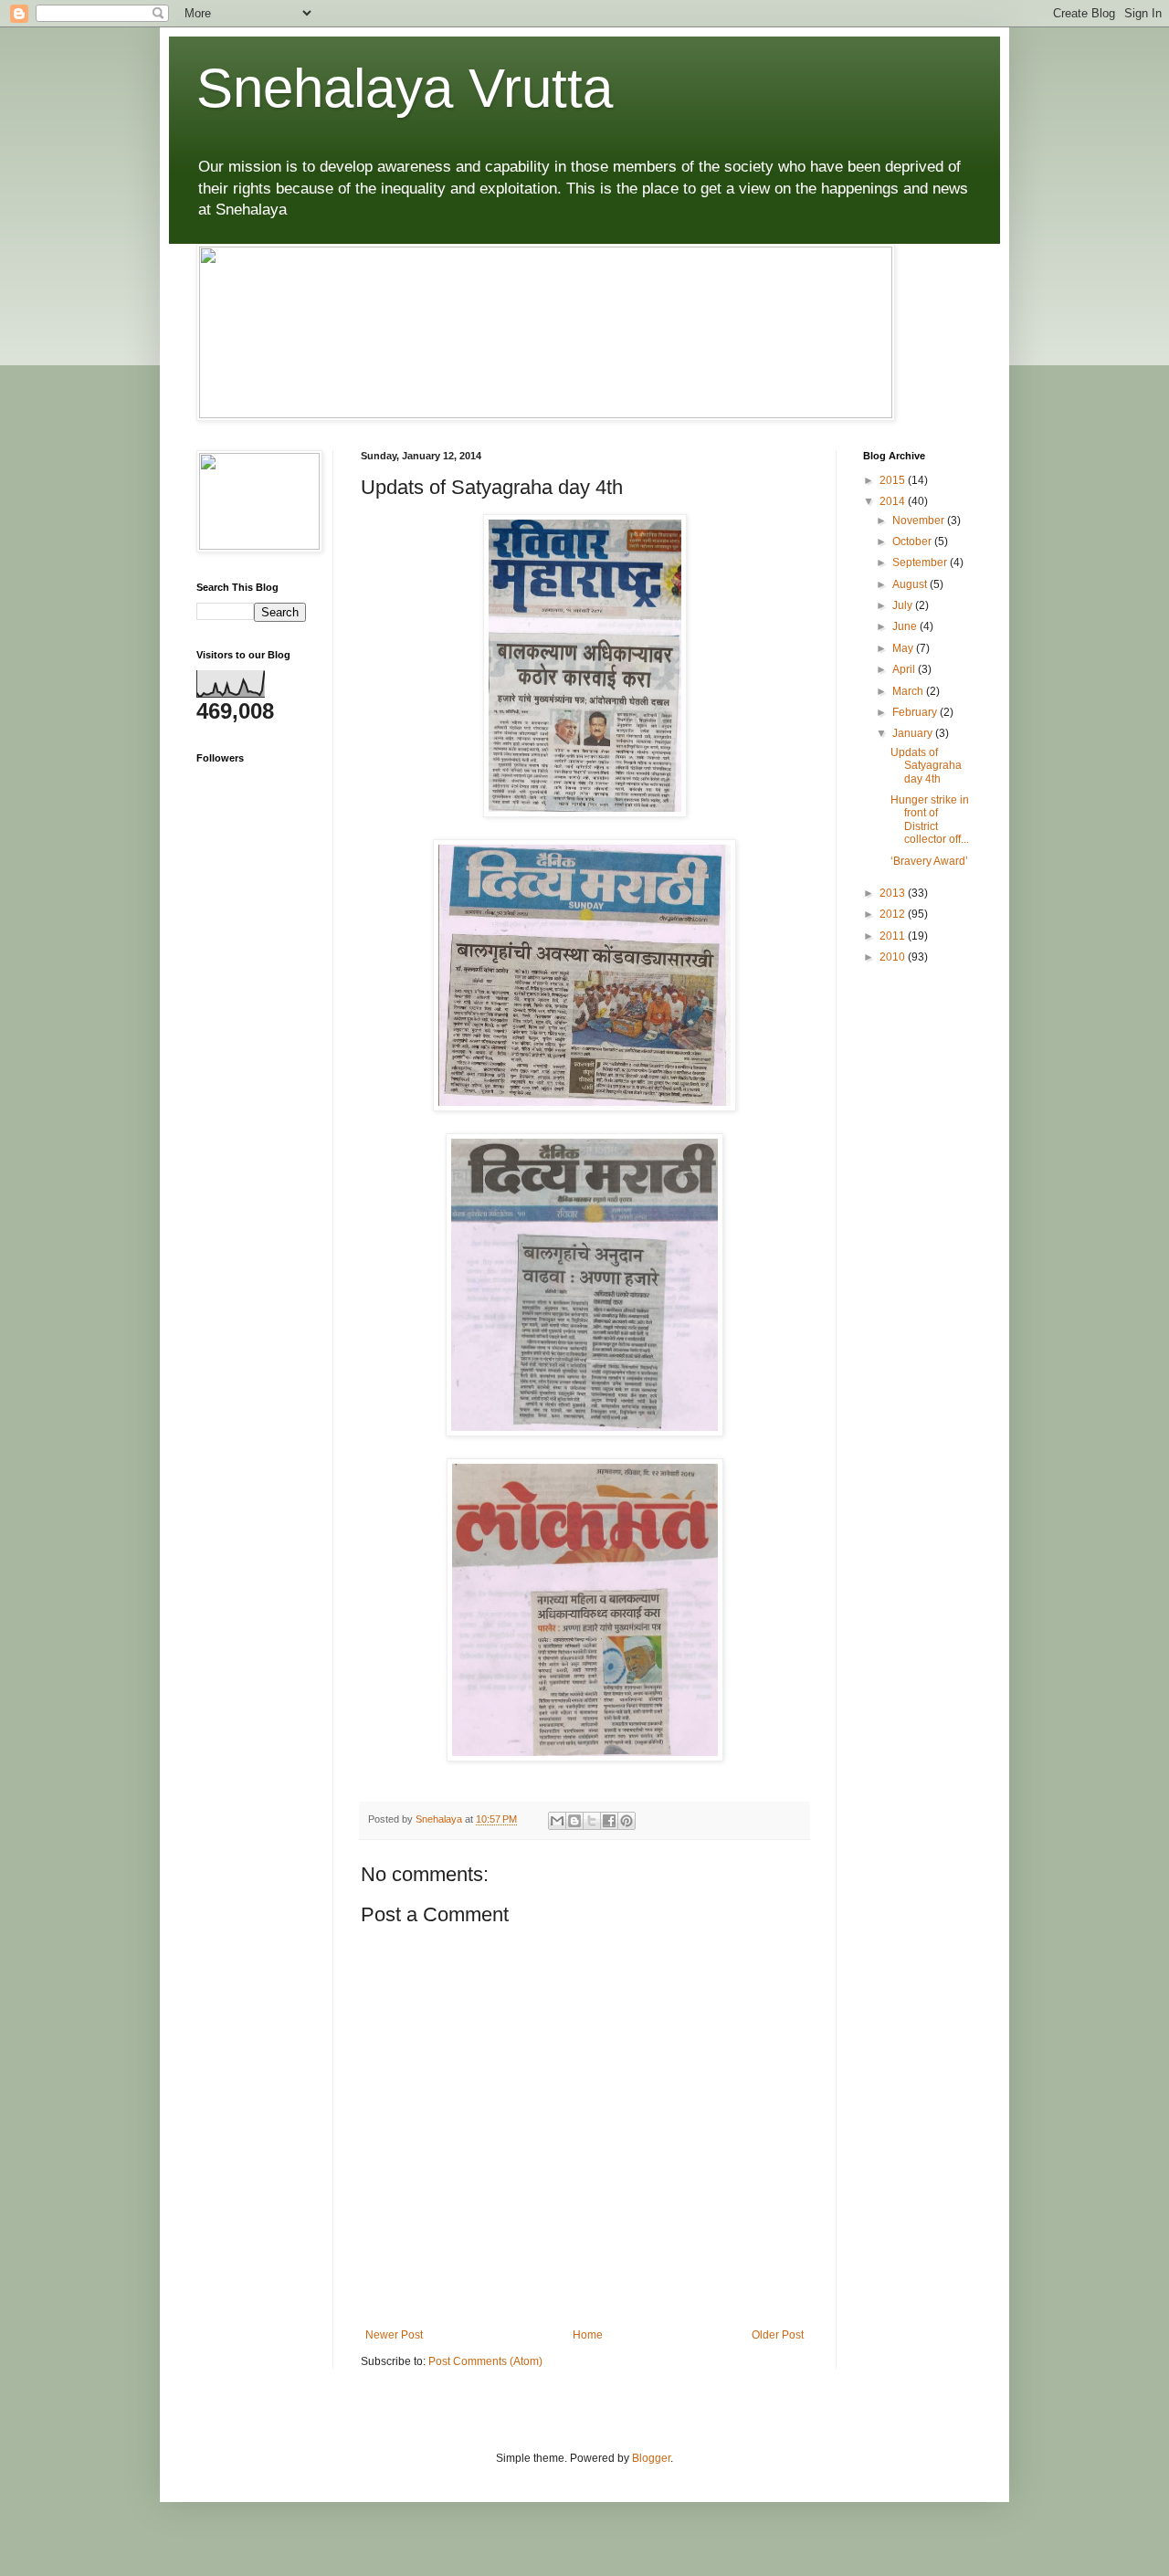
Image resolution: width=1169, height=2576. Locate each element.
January (914, 733)
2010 (894, 957)
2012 (894, 914)
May (904, 648)
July (904, 605)
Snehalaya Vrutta (405, 88)
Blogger (651, 2458)
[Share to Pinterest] (627, 1821)
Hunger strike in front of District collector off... (930, 820)
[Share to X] (592, 1821)
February (916, 712)
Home (588, 2335)
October (913, 541)
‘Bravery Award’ (929, 861)
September (921, 563)
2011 (894, 936)
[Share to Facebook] (609, 1821)
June (906, 626)
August (911, 584)
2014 (894, 501)
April (905, 669)
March (909, 691)
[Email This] (557, 1821)
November (920, 520)
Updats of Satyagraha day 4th (926, 766)
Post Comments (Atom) (485, 2361)
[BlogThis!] (574, 1821)
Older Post (778, 2335)
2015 (894, 480)
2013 (894, 893)
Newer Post (394, 2335)
